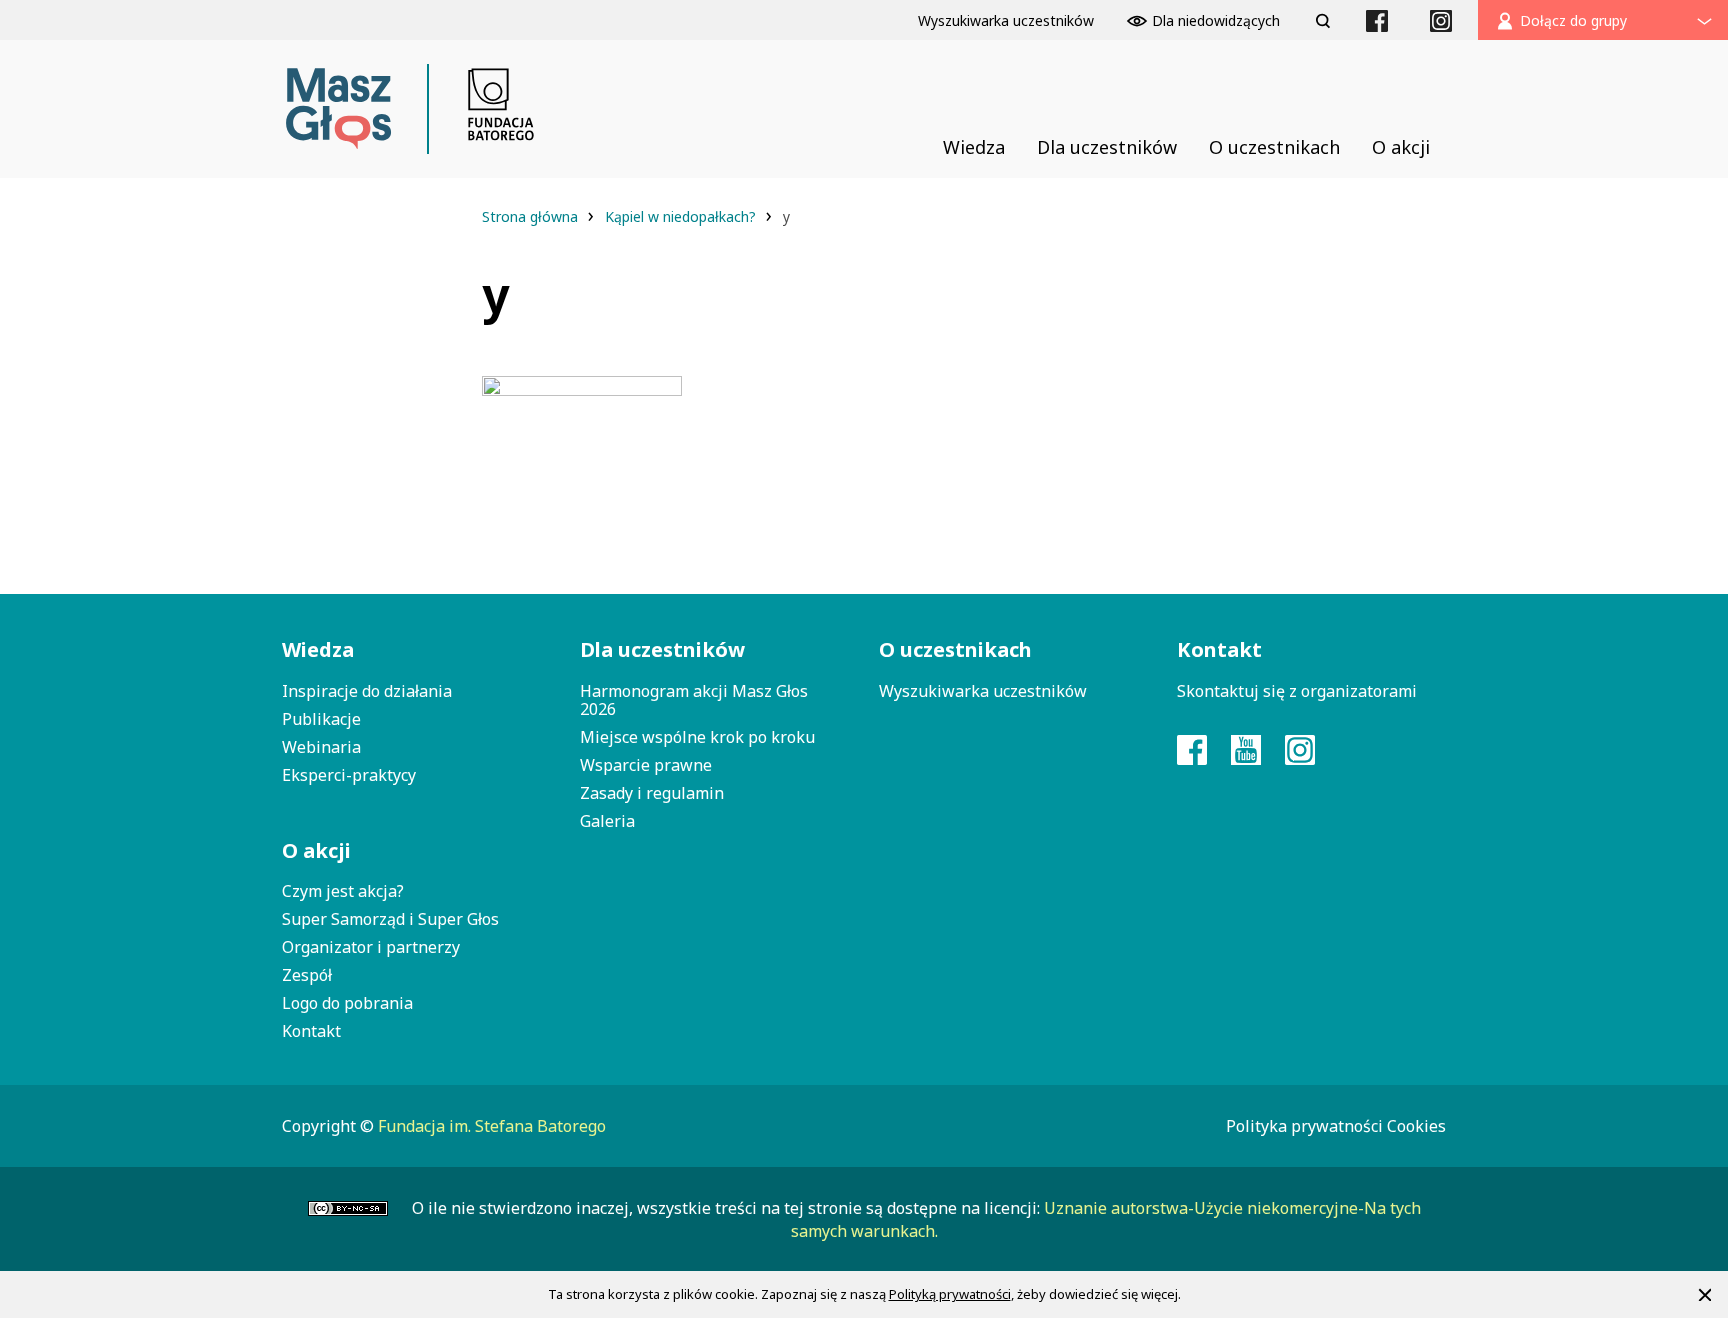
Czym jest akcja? (343, 891)
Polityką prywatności (950, 1294)
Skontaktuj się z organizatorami (1297, 691)
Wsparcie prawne (646, 765)
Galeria (607, 821)
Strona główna (532, 216)
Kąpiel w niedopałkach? (682, 216)
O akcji (316, 850)
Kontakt (311, 1031)
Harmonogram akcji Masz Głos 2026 (694, 700)
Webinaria (321, 747)
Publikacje (321, 719)
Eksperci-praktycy (349, 775)
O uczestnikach (955, 649)
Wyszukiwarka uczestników (983, 691)
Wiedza (318, 649)
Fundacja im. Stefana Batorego (492, 1126)
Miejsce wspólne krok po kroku (697, 737)
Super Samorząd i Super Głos (390, 919)
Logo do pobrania (347, 1003)
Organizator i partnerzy (371, 947)
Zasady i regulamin (652, 793)
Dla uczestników (662, 649)
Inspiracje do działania (367, 691)
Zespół (307, 975)
